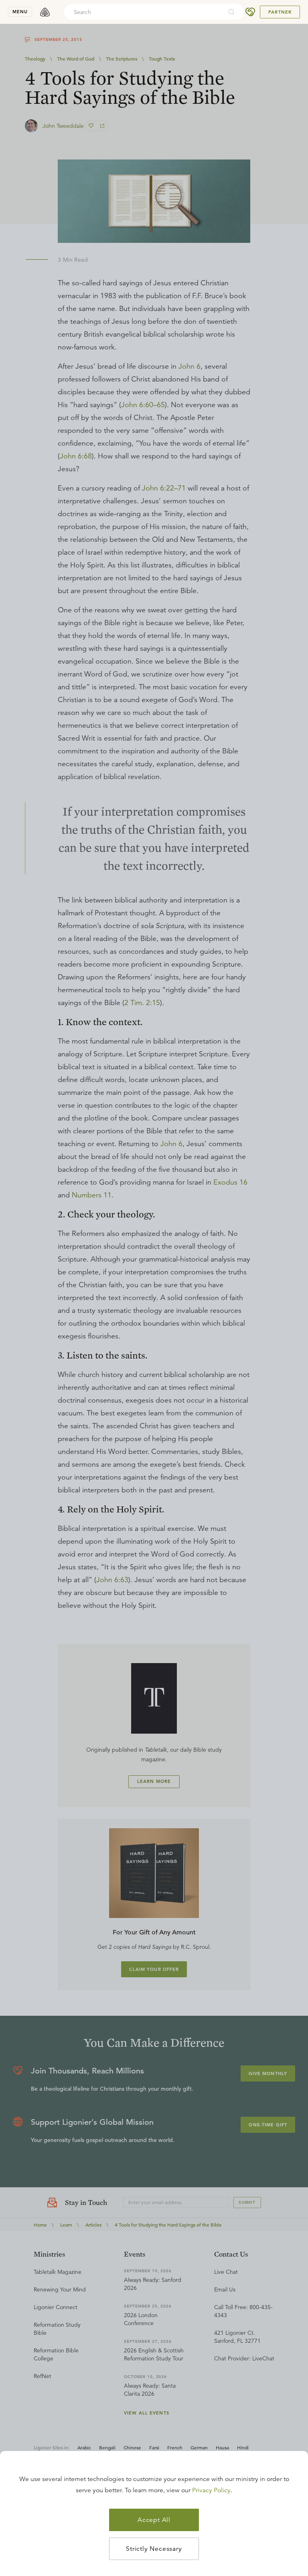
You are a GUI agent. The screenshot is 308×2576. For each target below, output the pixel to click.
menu (20, 12)
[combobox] (143, 12)
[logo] (45, 12)
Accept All (154, 2520)
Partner (280, 12)
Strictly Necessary (154, 2549)
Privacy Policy (211, 2490)
